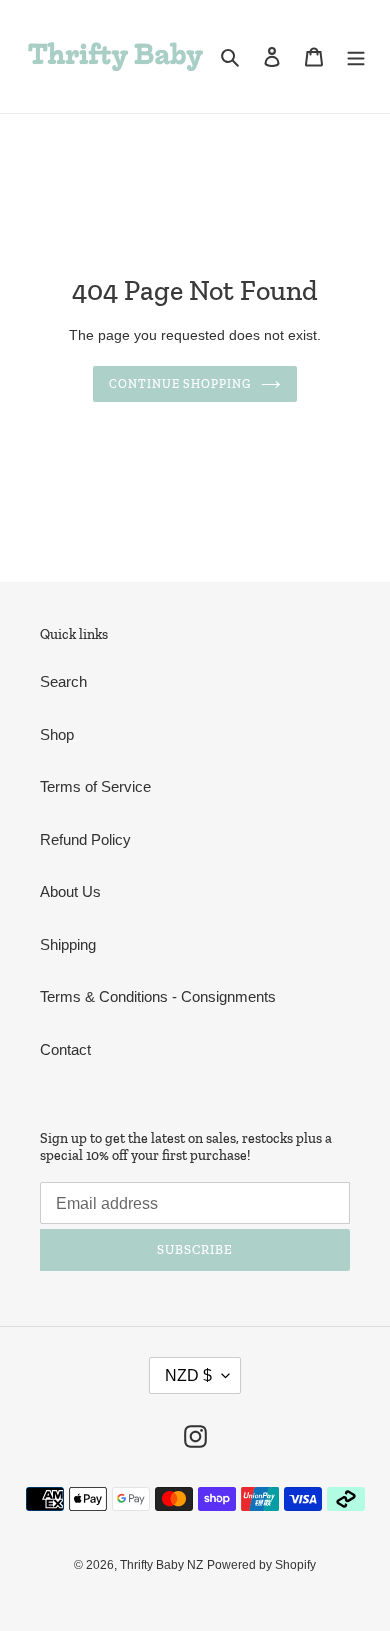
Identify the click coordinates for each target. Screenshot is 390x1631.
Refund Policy (85, 839)
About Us (70, 891)
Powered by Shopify (261, 1565)
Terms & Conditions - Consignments (158, 996)
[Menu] (356, 56)
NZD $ (188, 1375)
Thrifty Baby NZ (161, 1565)
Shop (57, 734)
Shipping (68, 944)
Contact (65, 1049)
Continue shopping (180, 384)
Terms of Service (95, 786)
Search (63, 681)
